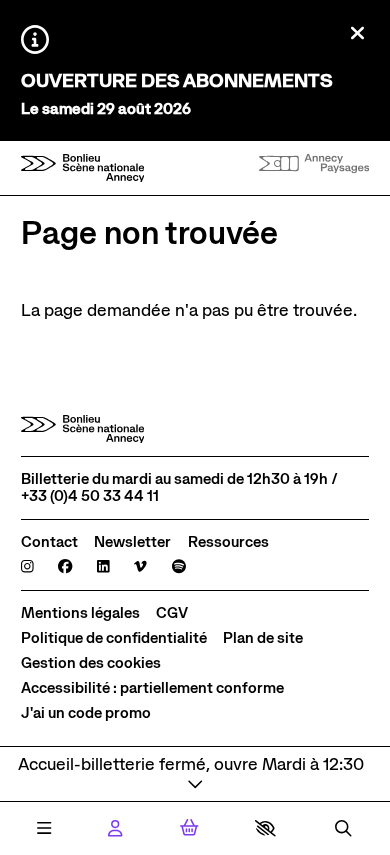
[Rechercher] (343, 828)
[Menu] (44, 828)
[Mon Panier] (189, 828)
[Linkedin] (103, 567)
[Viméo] (140, 567)
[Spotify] (179, 567)
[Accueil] (83, 168)
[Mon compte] (115, 828)
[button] (265, 828)
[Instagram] (27, 567)
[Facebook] (65, 567)
